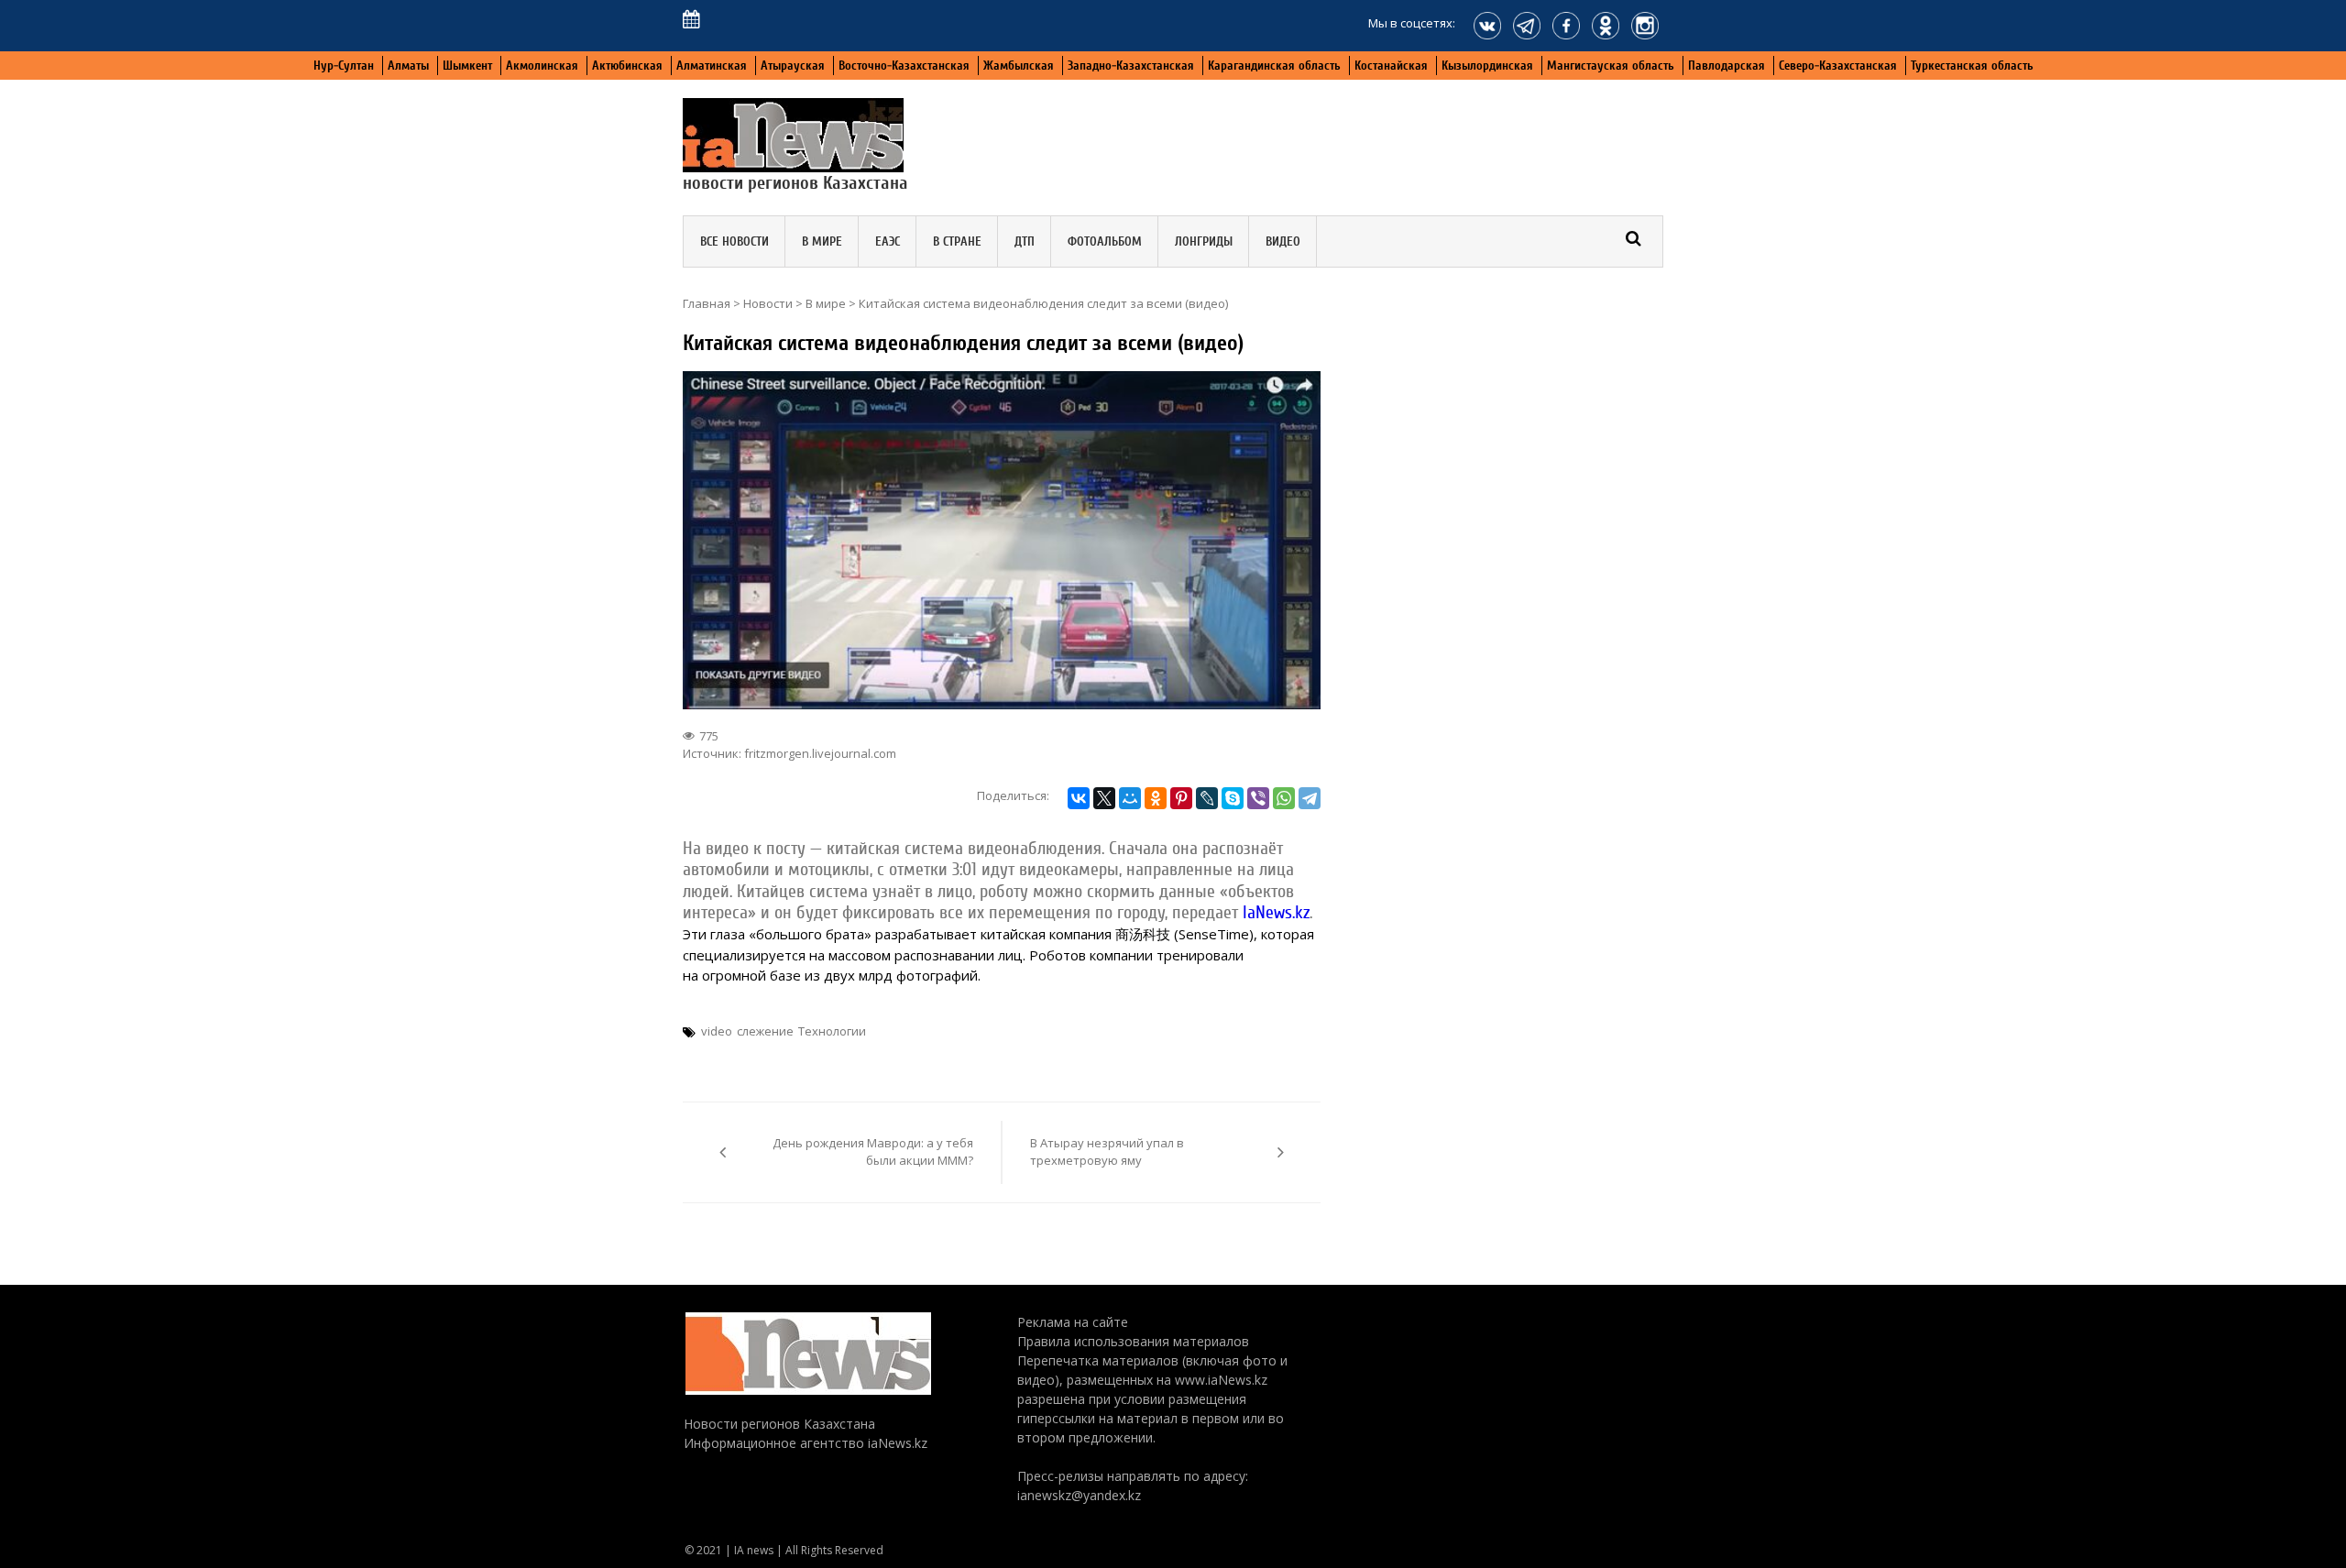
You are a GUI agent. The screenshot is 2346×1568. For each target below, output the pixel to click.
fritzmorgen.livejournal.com (820, 753)
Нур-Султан (344, 66)
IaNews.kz (1276, 913)
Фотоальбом (1105, 241)
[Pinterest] (1181, 798)
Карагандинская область (1274, 66)
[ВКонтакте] (1079, 798)
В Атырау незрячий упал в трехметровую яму (1107, 1152)
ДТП (1025, 241)
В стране (957, 241)
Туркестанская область (1972, 66)
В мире (822, 241)
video (717, 1031)
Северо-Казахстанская (1838, 66)
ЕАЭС (888, 241)
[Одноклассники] (1156, 798)
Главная (707, 303)
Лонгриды (1204, 241)
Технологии (832, 1031)
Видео (1283, 241)
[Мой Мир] (1130, 798)
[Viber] (1258, 798)
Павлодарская (1727, 66)
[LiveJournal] (1207, 798)
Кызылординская (1487, 66)
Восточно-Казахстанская (904, 66)
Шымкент (467, 66)
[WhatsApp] (1284, 798)
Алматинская (712, 66)
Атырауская (793, 66)
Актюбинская (627, 66)
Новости (768, 303)
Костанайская (1391, 66)
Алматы (408, 66)
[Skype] (1233, 798)
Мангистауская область (1611, 66)
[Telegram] (1310, 798)
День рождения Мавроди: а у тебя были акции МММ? (873, 1152)
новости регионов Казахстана (795, 183)
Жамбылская (1019, 66)
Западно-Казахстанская (1131, 66)
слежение (765, 1031)
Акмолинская (542, 66)
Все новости (734, 241)
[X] (1104, 798)
